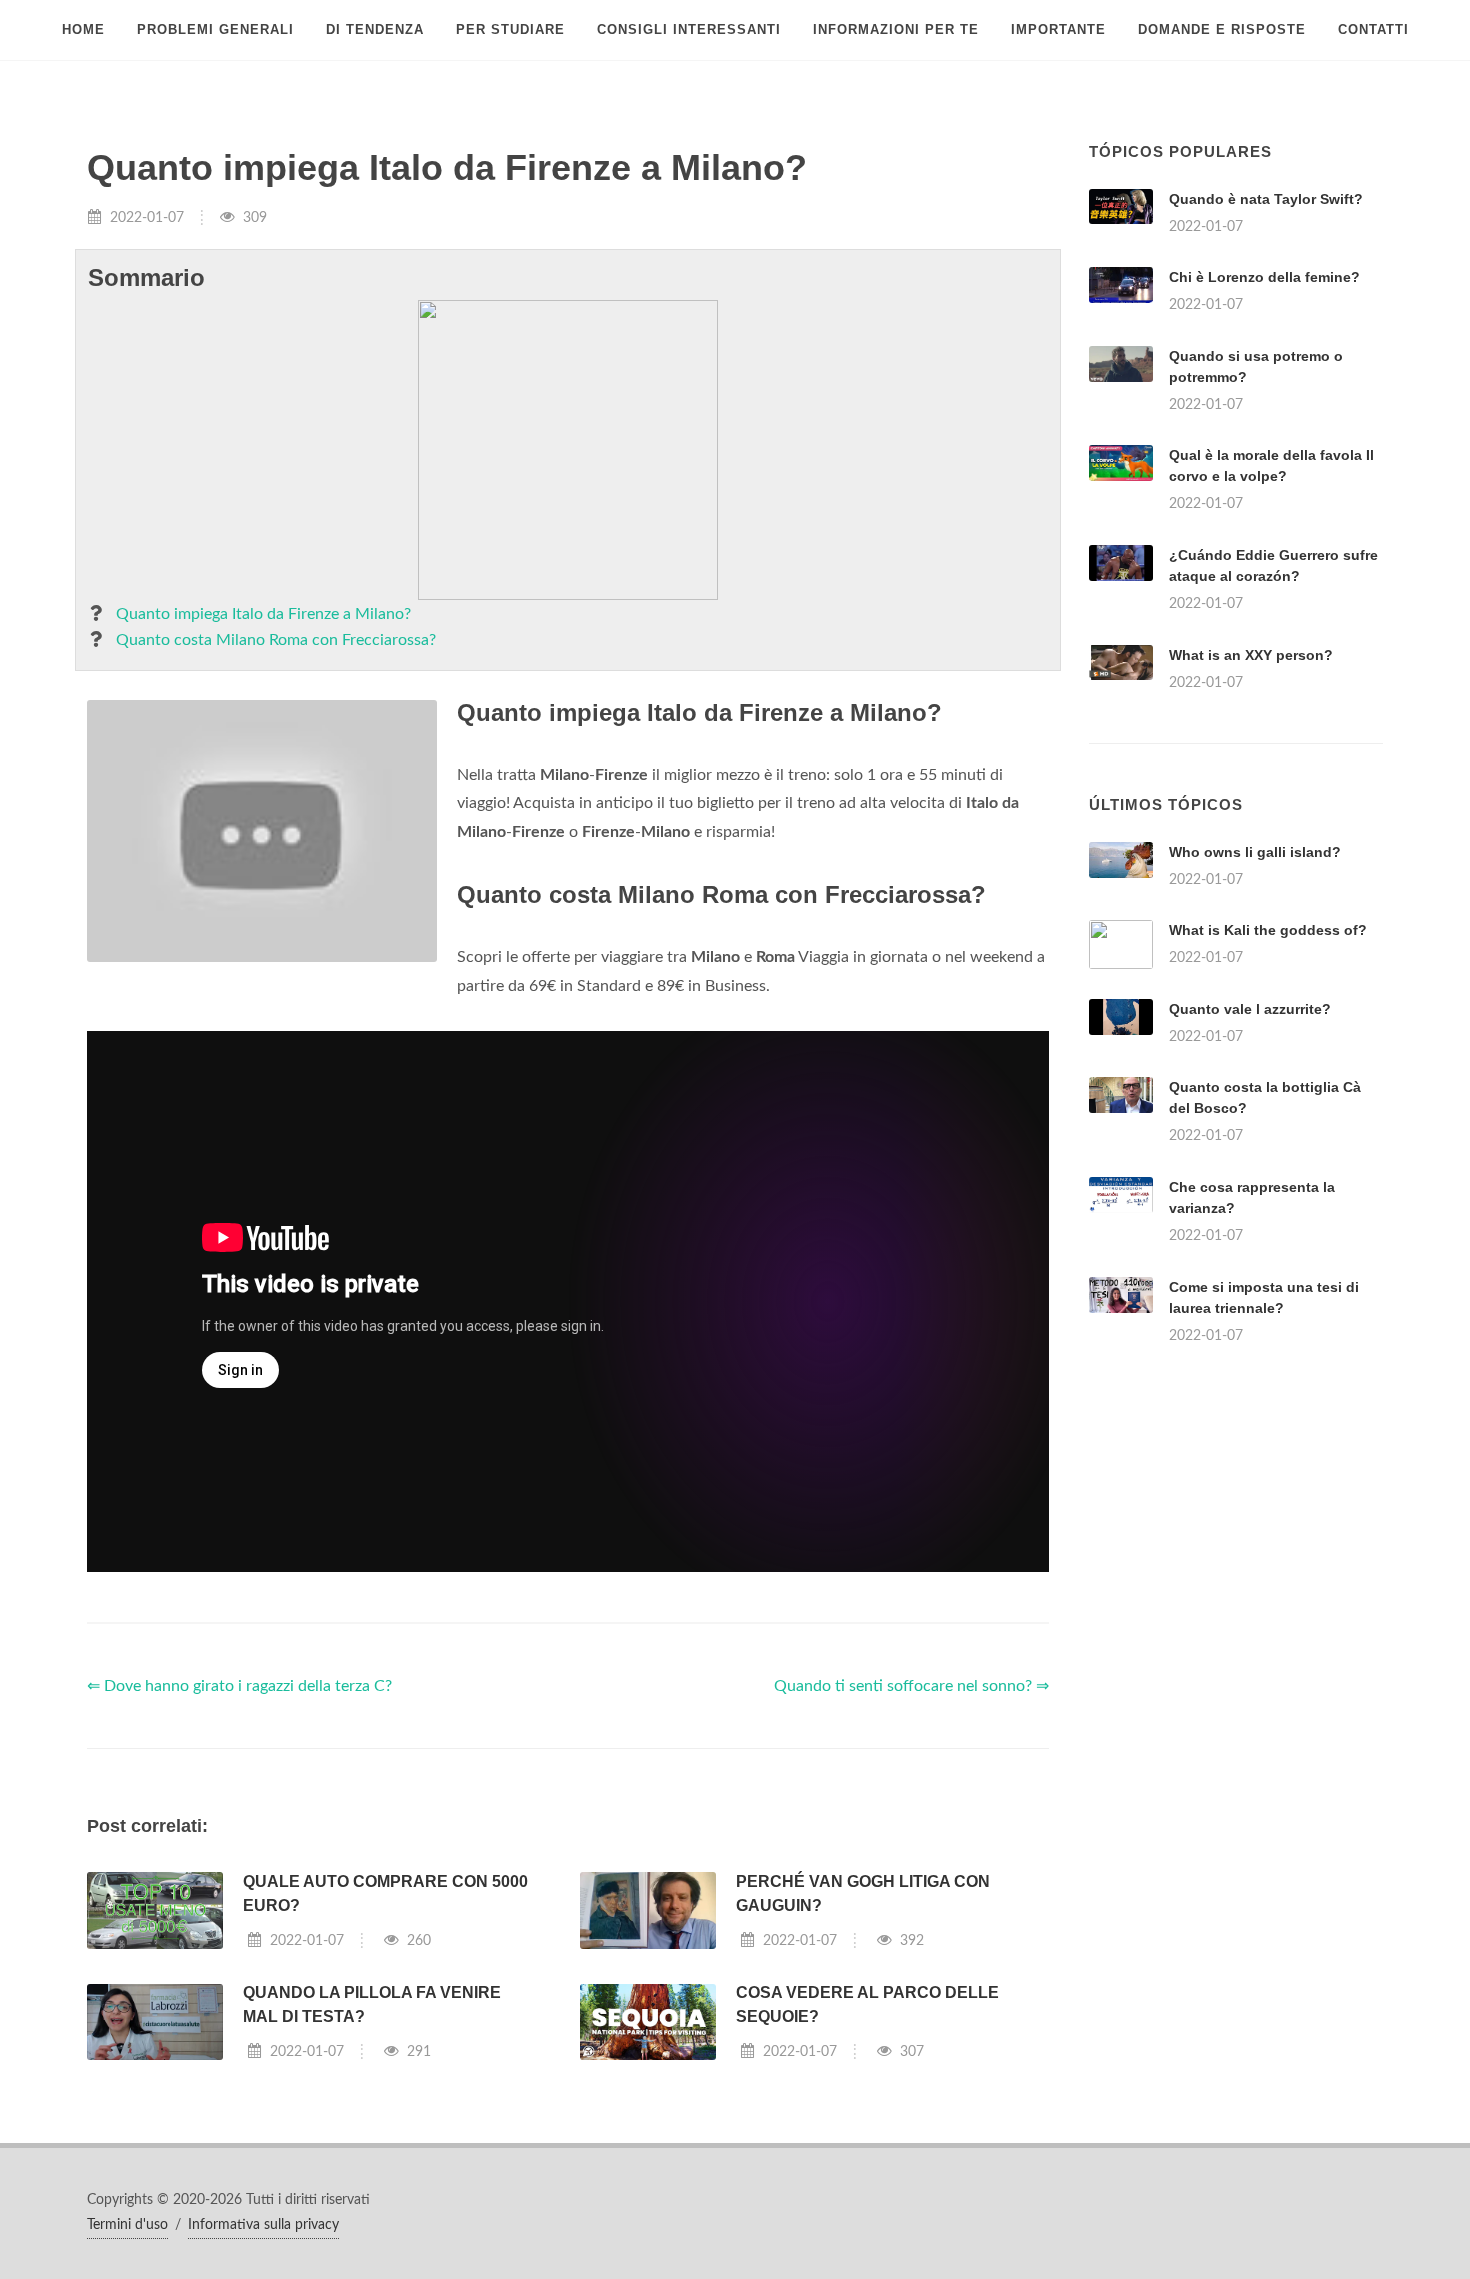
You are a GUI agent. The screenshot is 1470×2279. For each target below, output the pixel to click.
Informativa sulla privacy (263, 2225)
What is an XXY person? (1251, 655)
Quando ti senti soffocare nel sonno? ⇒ (911, 1686)
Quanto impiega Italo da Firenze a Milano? (263, 614)
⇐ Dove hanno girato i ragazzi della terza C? (239, 1686)
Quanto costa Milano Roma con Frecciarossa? (276, 640)
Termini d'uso (127, 2225)
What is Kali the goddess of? (1268, 930)
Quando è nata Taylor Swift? (1266, 199)
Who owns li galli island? (1255, 852)
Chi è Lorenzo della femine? (1264, 277)
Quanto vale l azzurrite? (1250, 1009)
